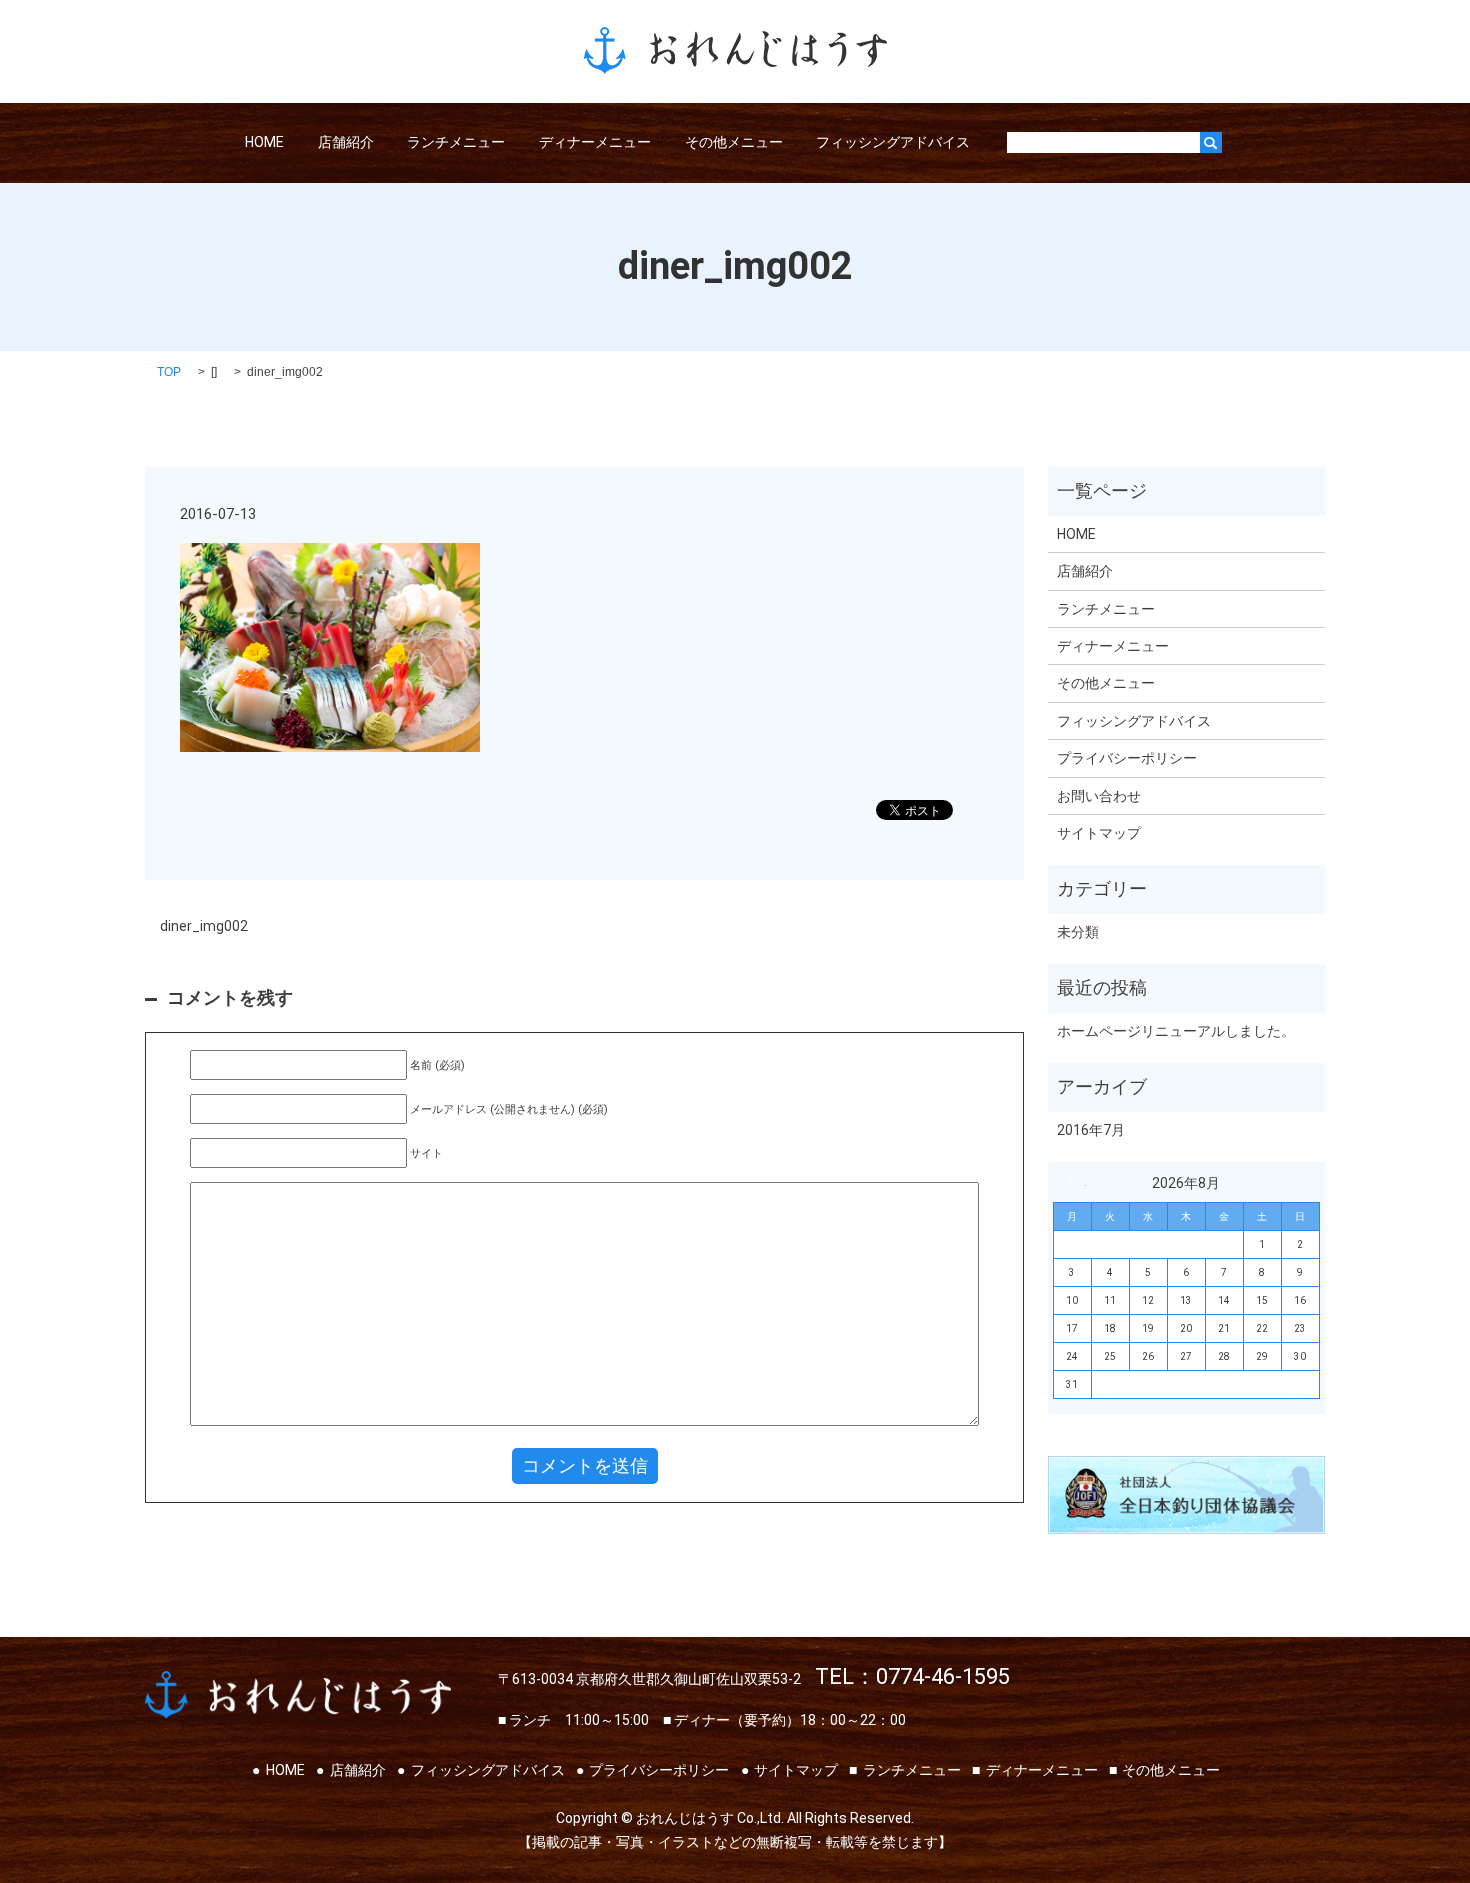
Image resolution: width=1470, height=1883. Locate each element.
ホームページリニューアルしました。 (1176, 1031)
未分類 (1078, 932)
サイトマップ (1099, 833)
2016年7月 (1091, 1130)
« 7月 (1077, 1181)
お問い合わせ (1099, 796)
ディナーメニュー (595, 142)
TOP (169, 372)
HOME (264, 142)
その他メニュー (734, 142)
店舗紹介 (346, 142)
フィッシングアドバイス (893, 142)
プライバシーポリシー (1127, 758)
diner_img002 (204, 926)
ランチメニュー (456, 142)
